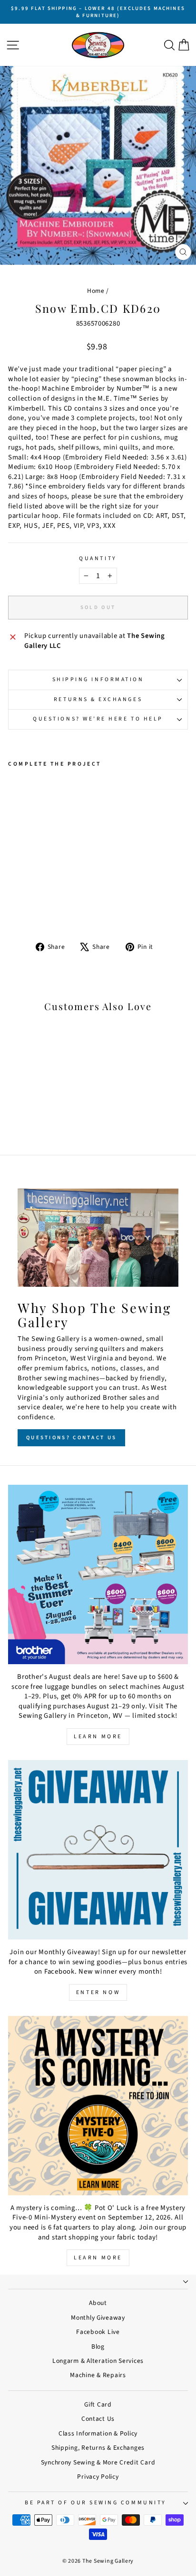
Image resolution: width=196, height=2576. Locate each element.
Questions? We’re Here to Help (98, 719)
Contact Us (98, 2419)
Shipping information (98, 679)
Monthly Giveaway (98, 2318)
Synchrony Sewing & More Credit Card (98, 2462)
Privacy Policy (98, 2477)
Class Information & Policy (98, 2433)
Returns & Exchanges (98, 699)
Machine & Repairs (98, 2375)
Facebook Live (98, 2332)
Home (96, 291)
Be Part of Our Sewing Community (96, 2503)
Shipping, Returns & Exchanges (98, 2448)
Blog (98, 2347)
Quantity (98, 559)
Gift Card (98, 2404)
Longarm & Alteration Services (98, 2361)
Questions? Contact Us (71, 1438)
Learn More (98, 1737)
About (98, 2303)
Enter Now (98, 1992)
